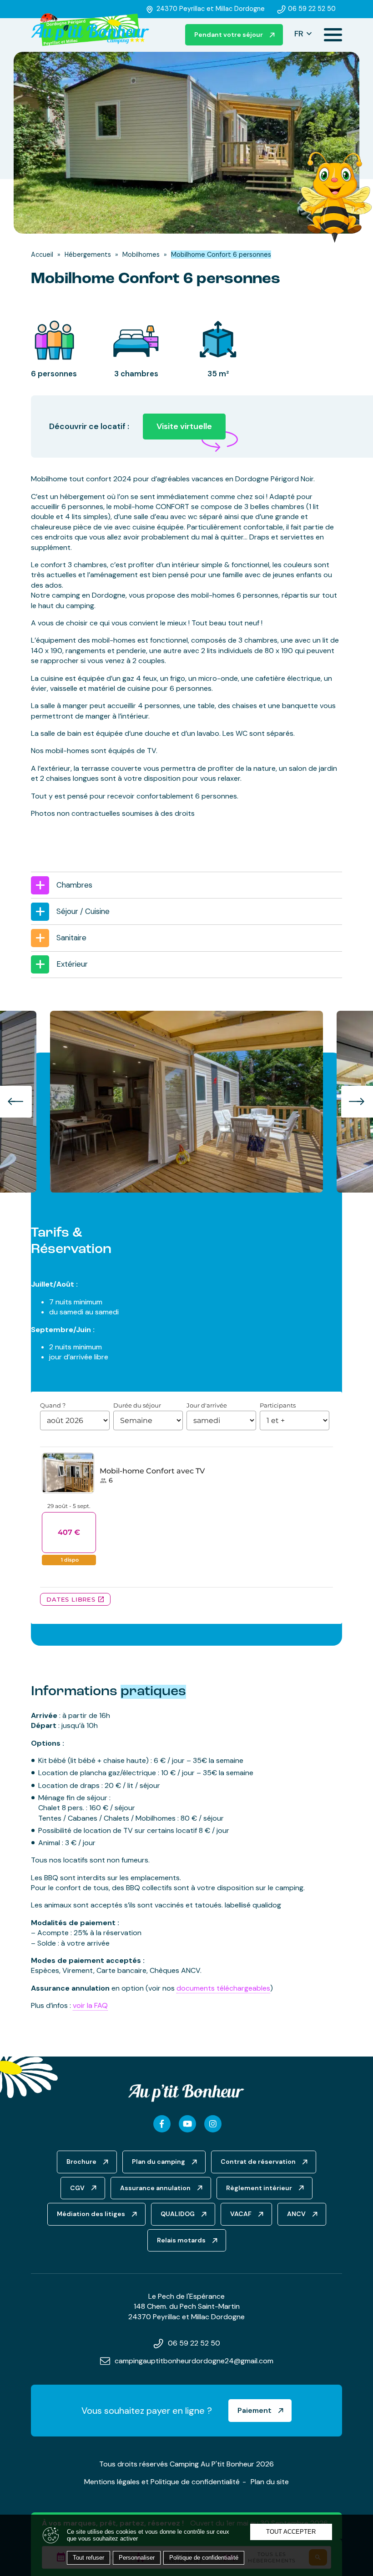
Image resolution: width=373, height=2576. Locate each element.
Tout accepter (291, 2532)
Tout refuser (88, 2558)
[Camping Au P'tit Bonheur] (90, 30)
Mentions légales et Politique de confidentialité (162, 2482)
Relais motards (181, 2240)
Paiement (255, 2410)
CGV (77, 2188)
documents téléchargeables (223, 1988)
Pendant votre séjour (229, 35)
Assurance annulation (155, 2188)
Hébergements (88, 255)
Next (357, 1102)
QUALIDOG (178, 2214)
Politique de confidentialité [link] (204, 2558)
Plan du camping (159, 2162)
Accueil (42, 255)
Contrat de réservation (258, 2162)
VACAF (241, 2214)
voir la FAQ (90, 2005)
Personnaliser (137, 2558)
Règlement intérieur (259, 2188)
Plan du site (270, 2482)
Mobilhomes (141, 255)
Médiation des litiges (91, 2214)
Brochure (81, 2162)
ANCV (296, 2214)
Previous (16, 1102)
